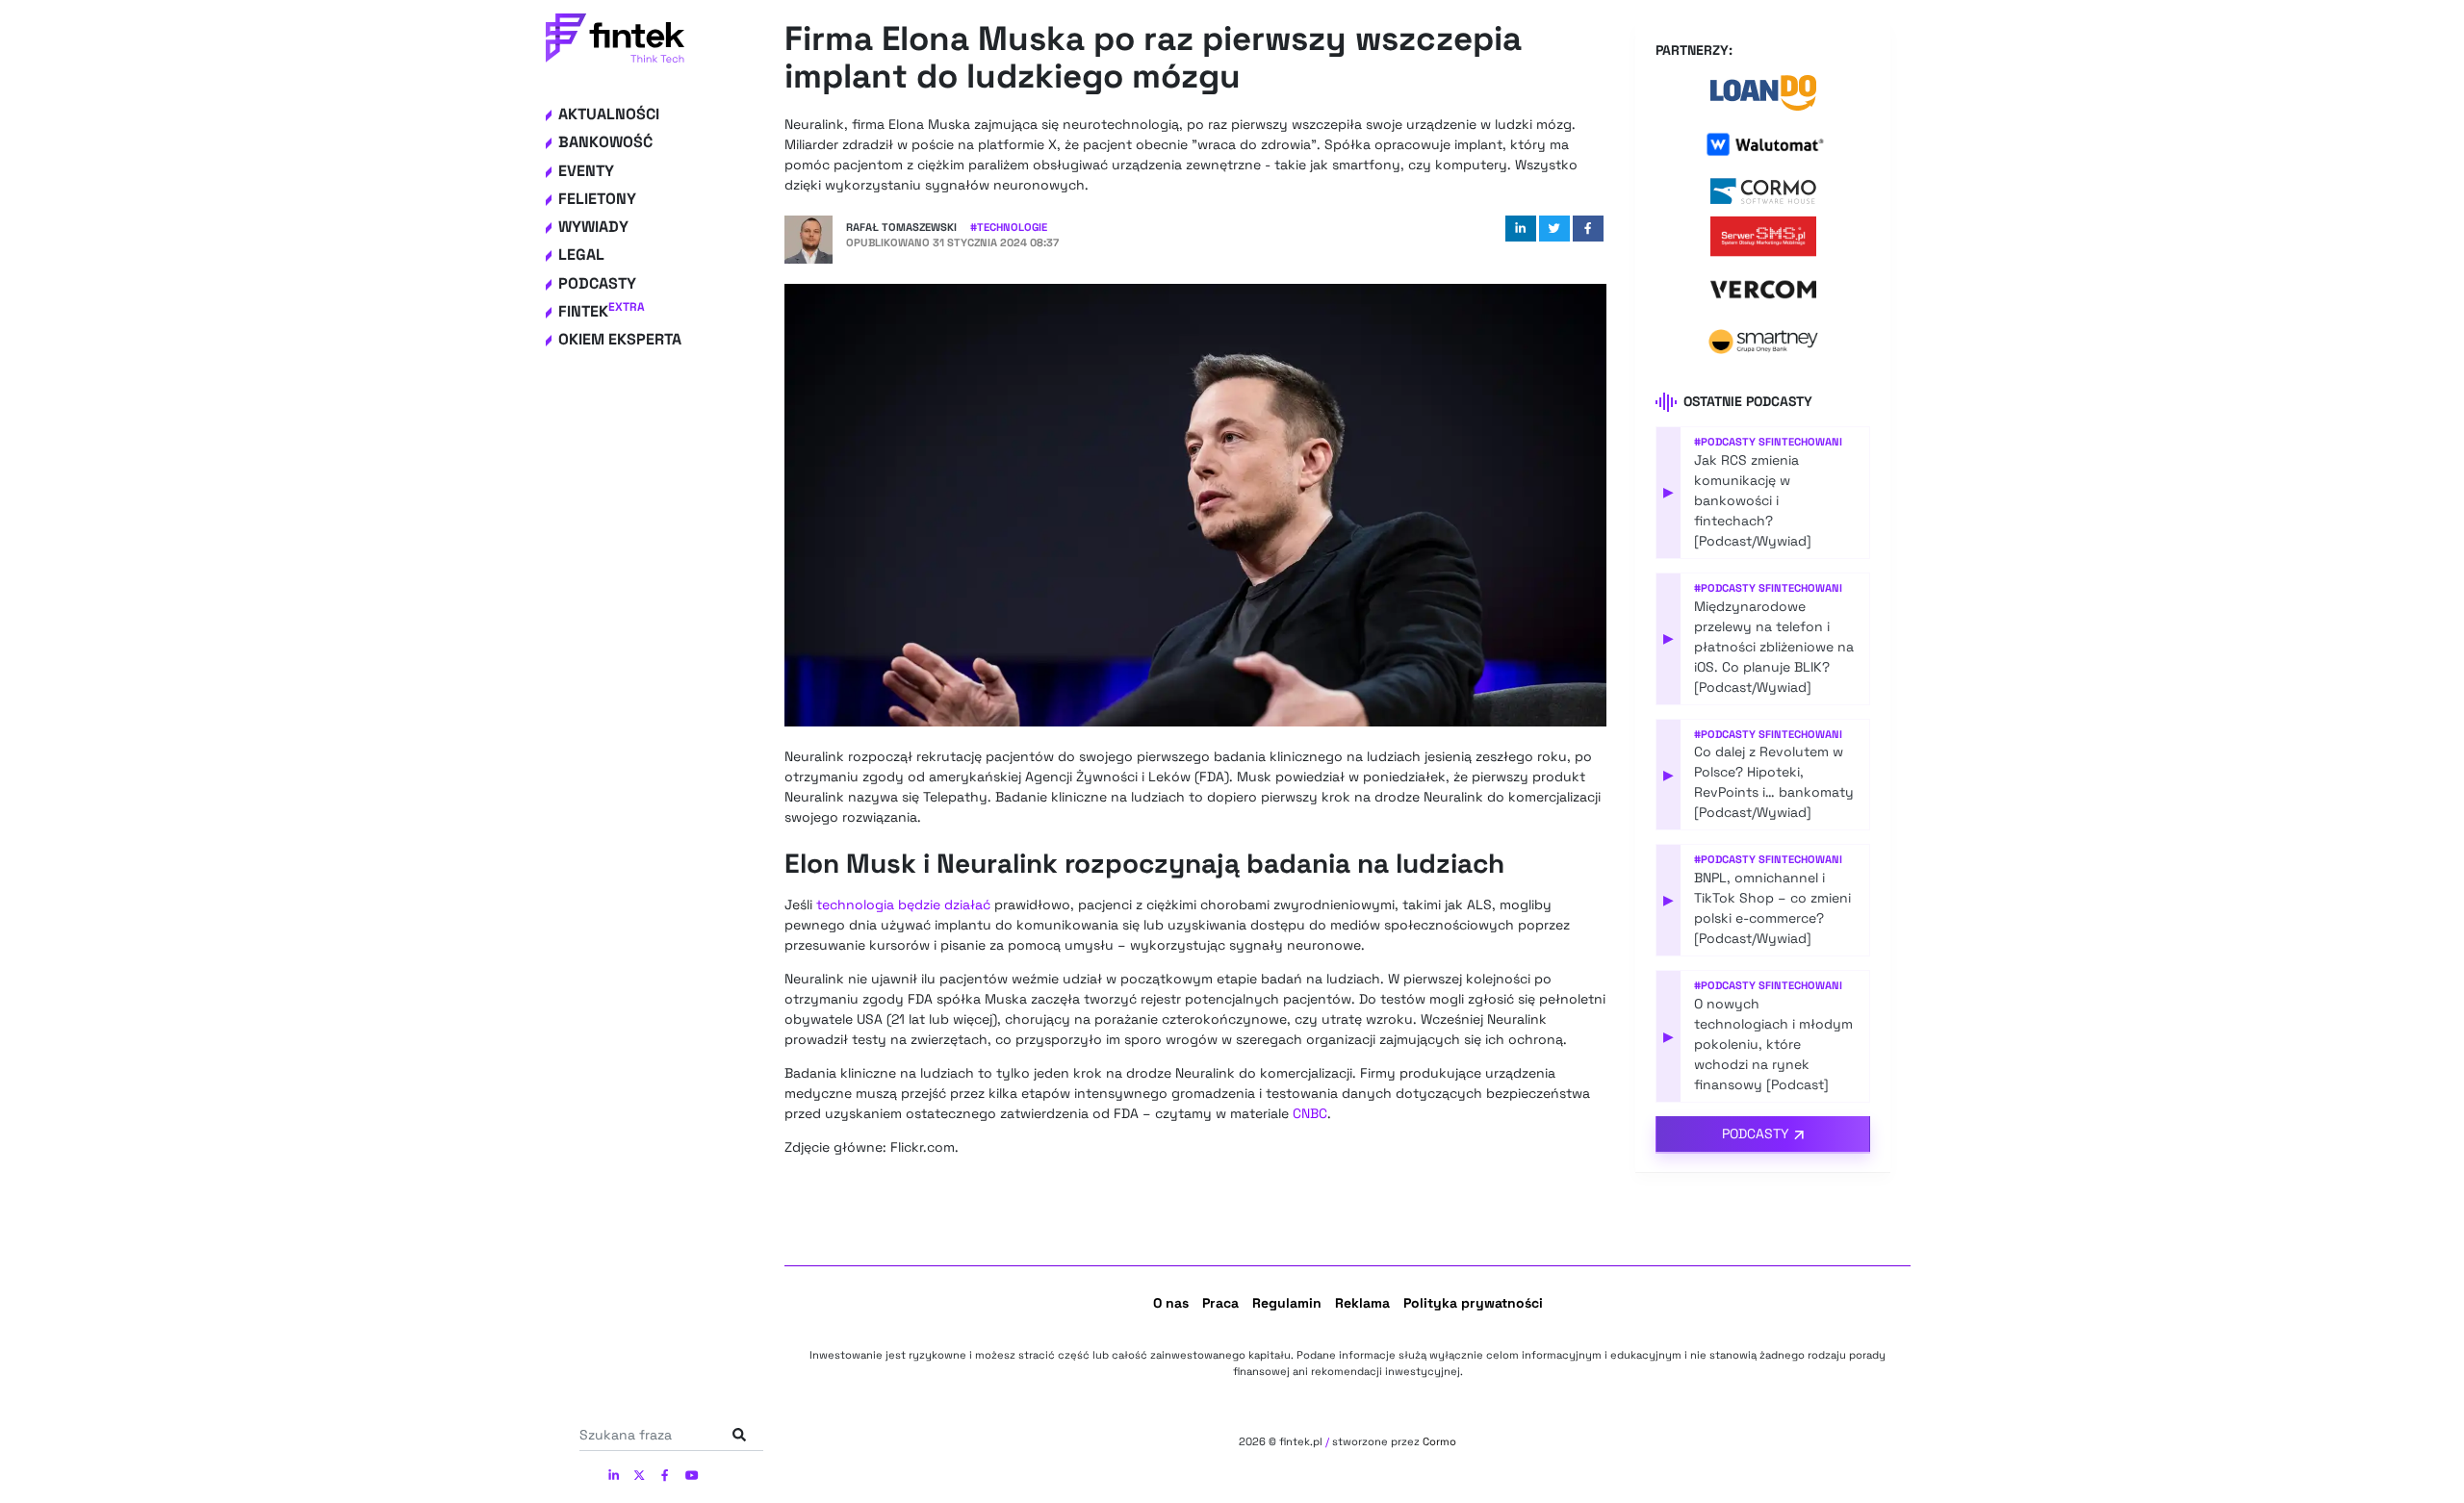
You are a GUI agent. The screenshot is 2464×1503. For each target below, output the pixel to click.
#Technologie (1009, 227)
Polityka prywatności (1473, 1303)
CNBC (1310, 1113)
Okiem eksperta (620, 339)
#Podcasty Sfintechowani (1768, 442)
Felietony (597, 199)
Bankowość (605, 142)
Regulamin (1287, 1303)
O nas (1171, 1303)
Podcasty (597, 283)
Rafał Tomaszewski (901, 227)
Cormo (1439, 1441)
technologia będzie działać (903, 904)
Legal (581, 255)
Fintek (602, 311)
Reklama (1362, 1303)
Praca (1220, 1303)
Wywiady (593, 227)
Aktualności (609, 114)
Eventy (586, 171)
